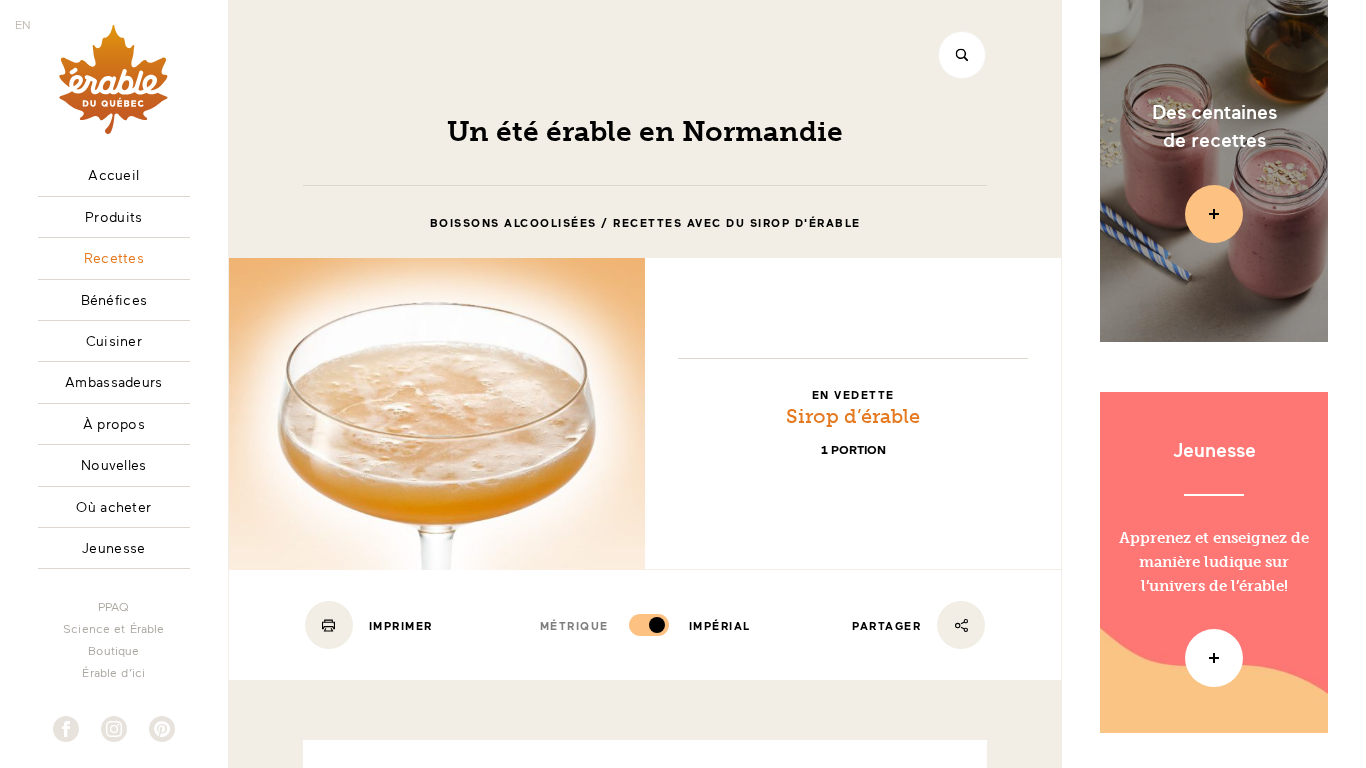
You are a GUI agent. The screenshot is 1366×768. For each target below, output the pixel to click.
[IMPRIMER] (329, 625)
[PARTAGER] (961, 625)
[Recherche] (962, 55)
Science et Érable (114, 628)
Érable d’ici (113, 672)
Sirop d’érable (853, 416)
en (23, 24)
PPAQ (114, 606)
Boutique (113, 650)
